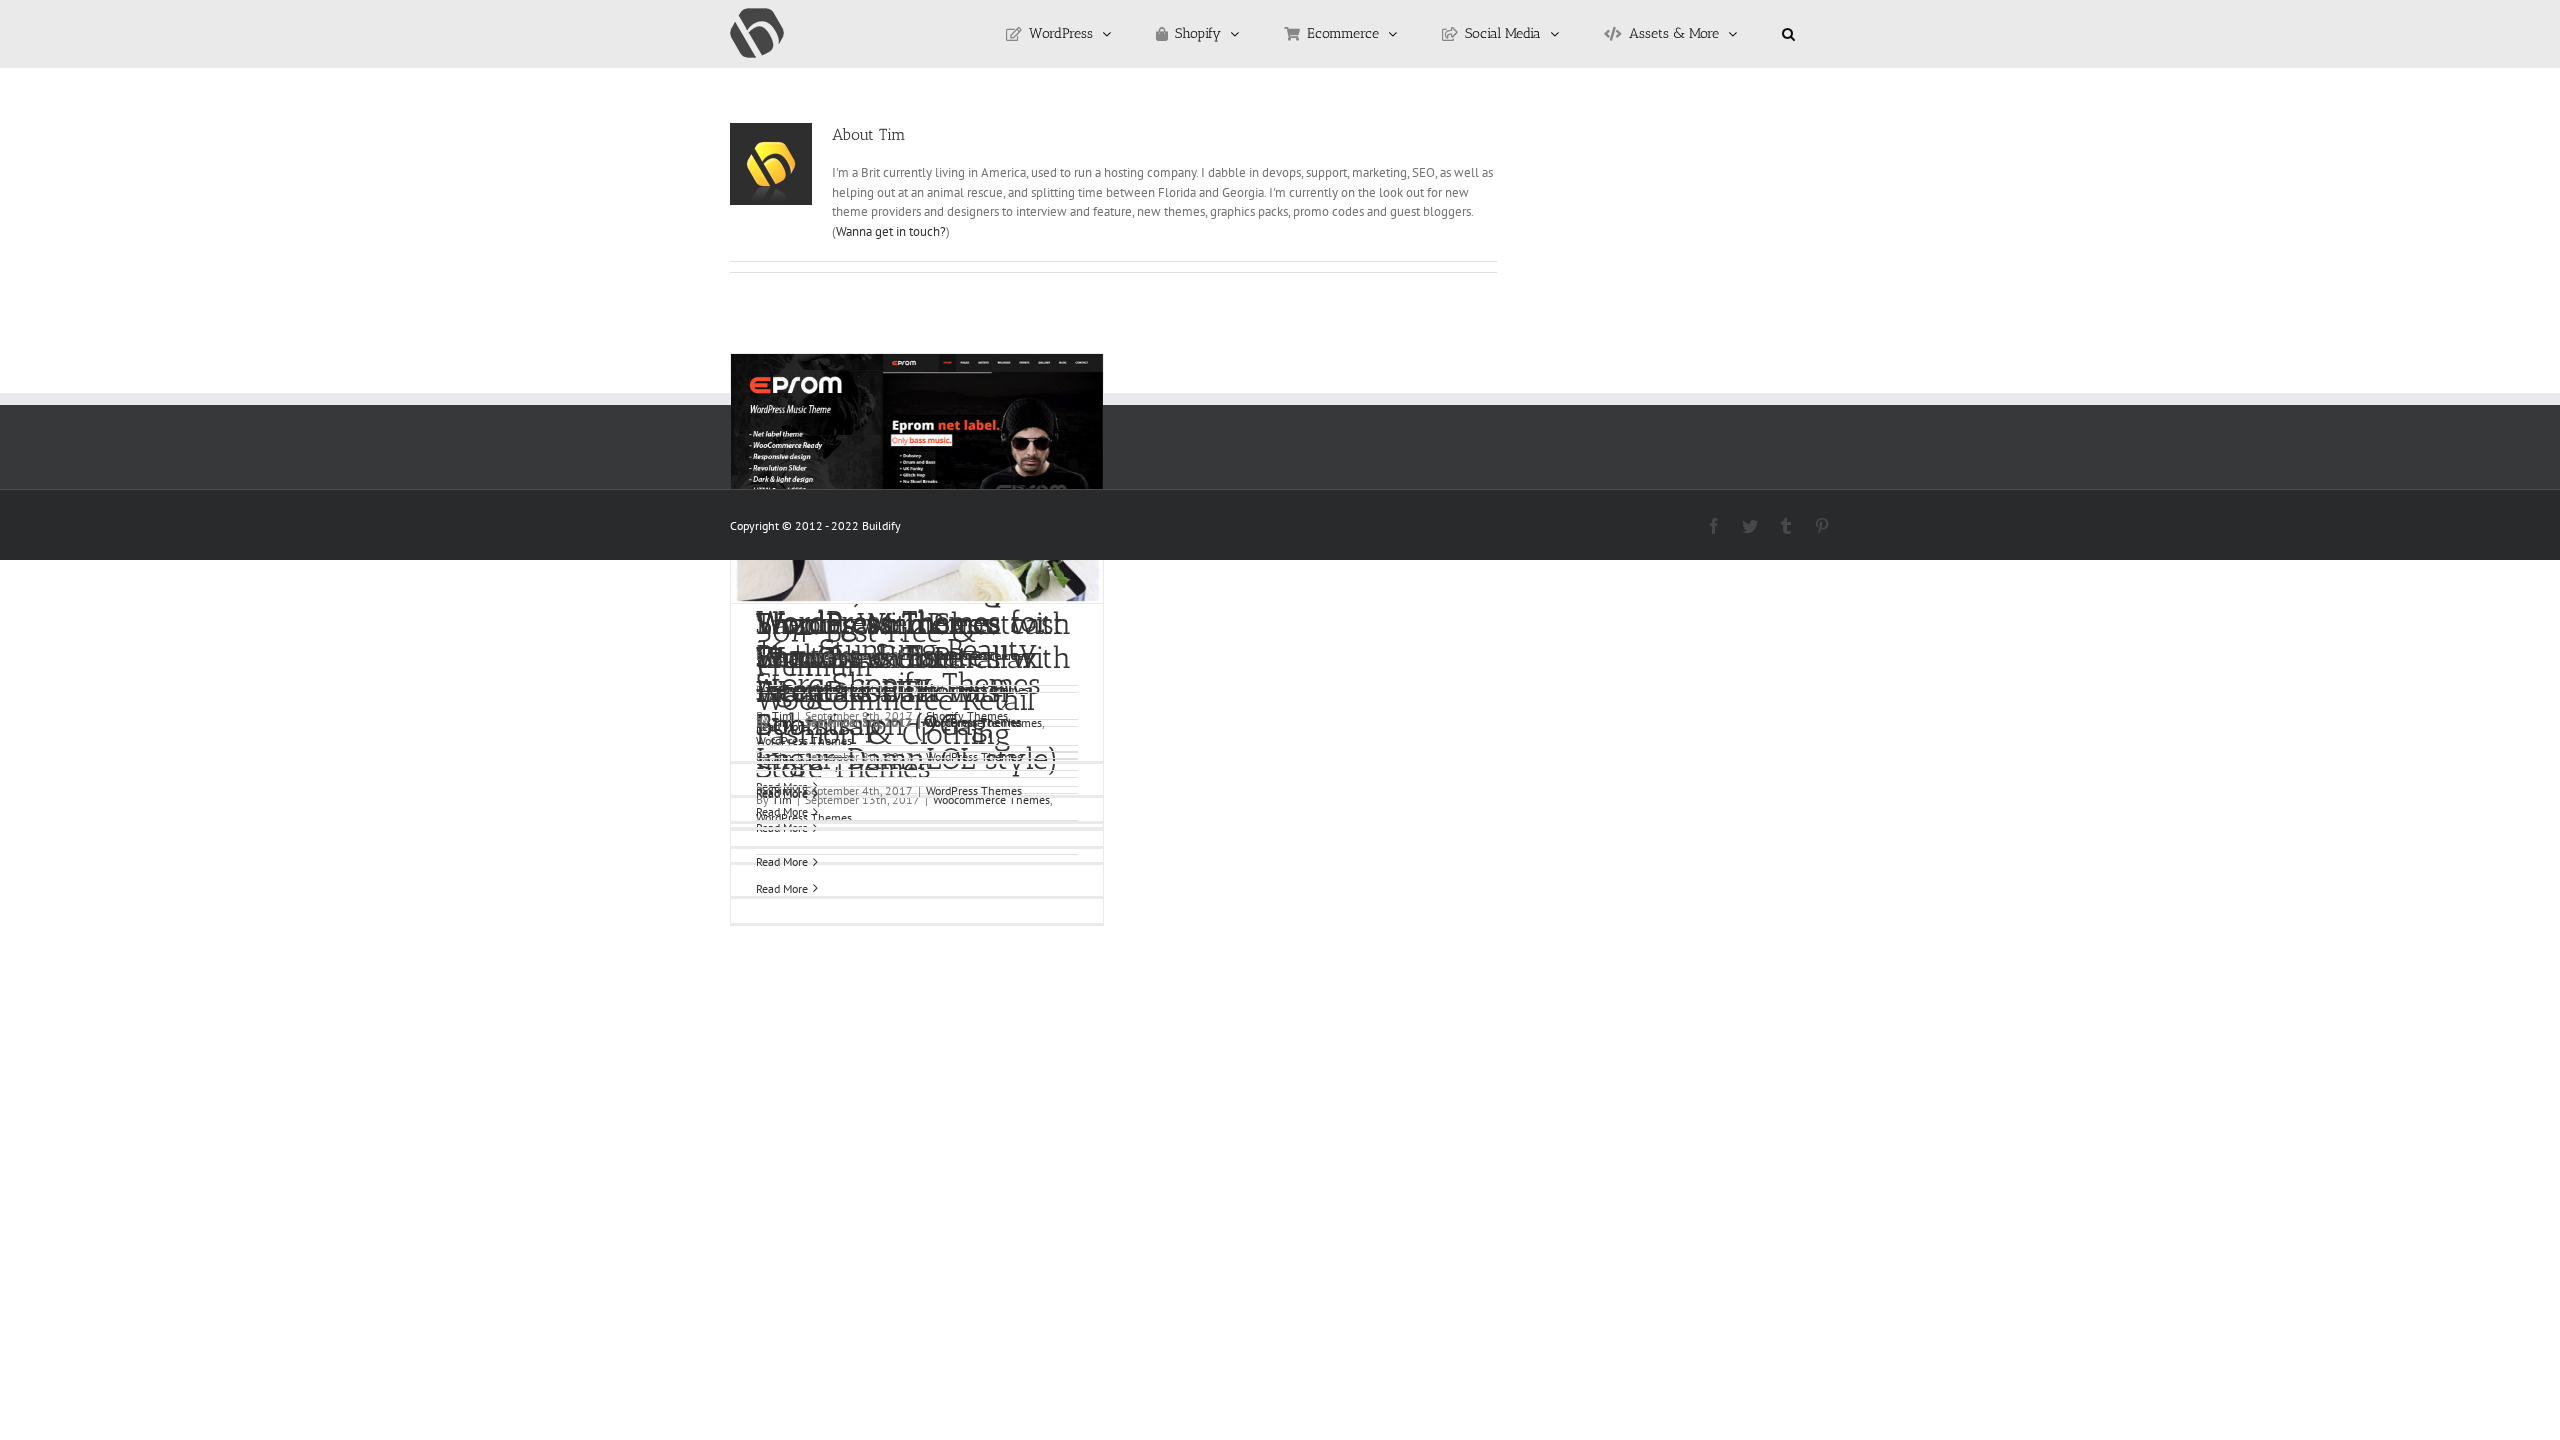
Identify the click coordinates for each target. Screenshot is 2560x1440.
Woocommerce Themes (983, 722)
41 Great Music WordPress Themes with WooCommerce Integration (913, 641)
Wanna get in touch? (891, 231)
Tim (782, 722)
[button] (1788, 34)
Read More (782, 861)
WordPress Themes (804, 740)
